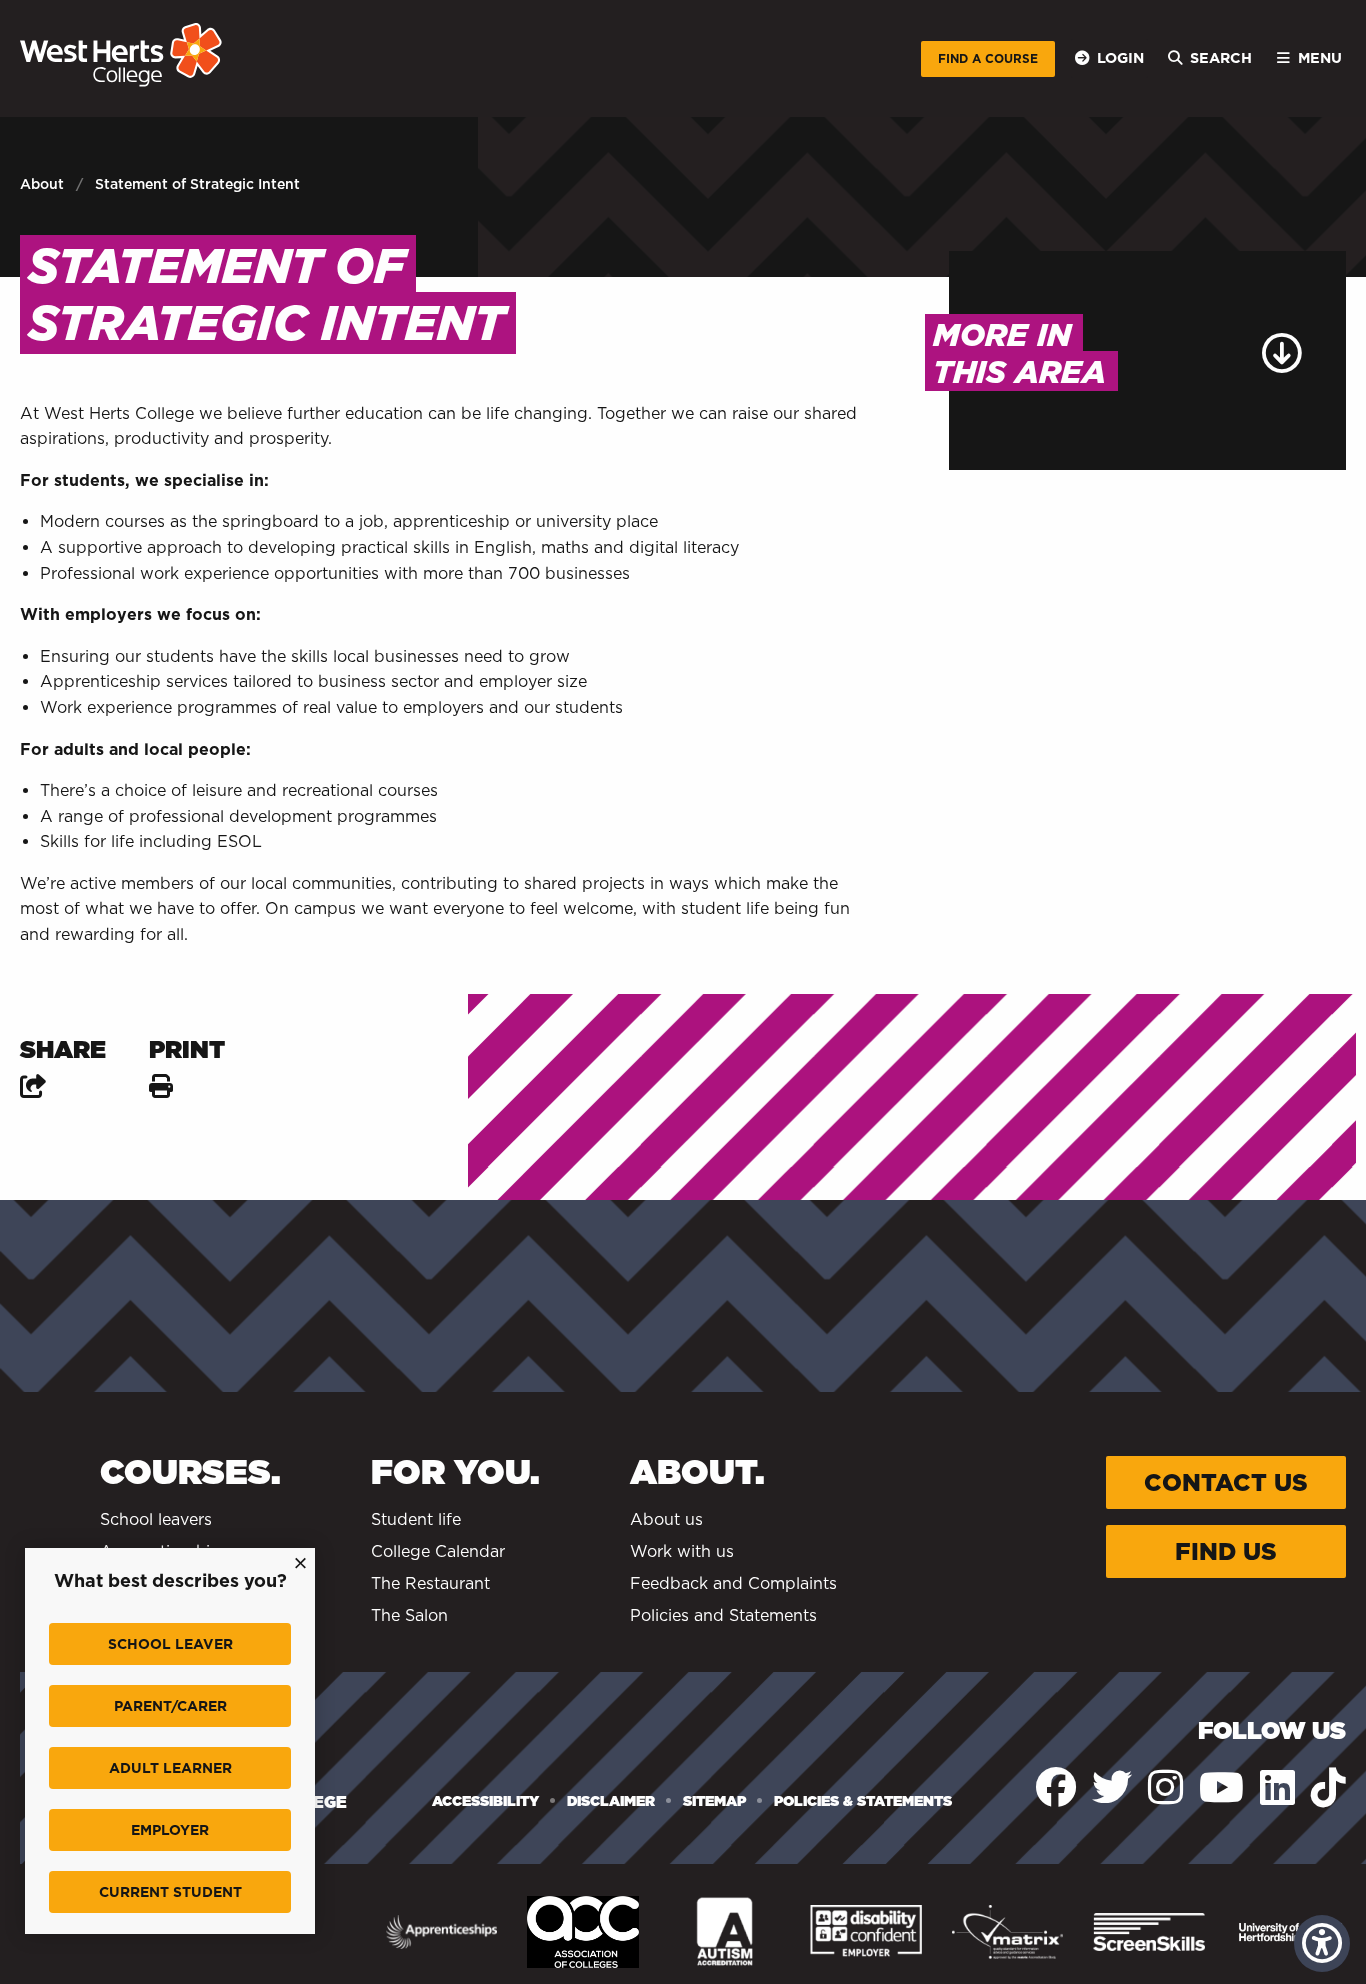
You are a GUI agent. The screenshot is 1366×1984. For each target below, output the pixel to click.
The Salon (409, 1615)
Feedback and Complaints (733, 1583)
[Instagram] (1165, 1787)
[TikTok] (1328, 1787)
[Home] (121, 55)
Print (187, 1049)
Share (66, 1049)
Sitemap (714, 1801)
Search (1221, 57)
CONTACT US (1226, 1482)
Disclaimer (611, 1801)
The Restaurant (430, 1583)
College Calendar (438, 1551)
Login (1120, 57)
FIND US (1226, 1551)
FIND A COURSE (988, 58)
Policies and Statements (723, 1615)
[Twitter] (1112, 1787)
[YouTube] (1221, 1787)
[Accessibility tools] (1322, 1943)
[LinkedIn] (1277, 1787)
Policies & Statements (863, 1801)
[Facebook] (1056, 1787)
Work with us (682, 1551)
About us (666, 1519)
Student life (416, 1519)
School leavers (156, 1519)
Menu (1320, 57)
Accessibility (485, 1801)
